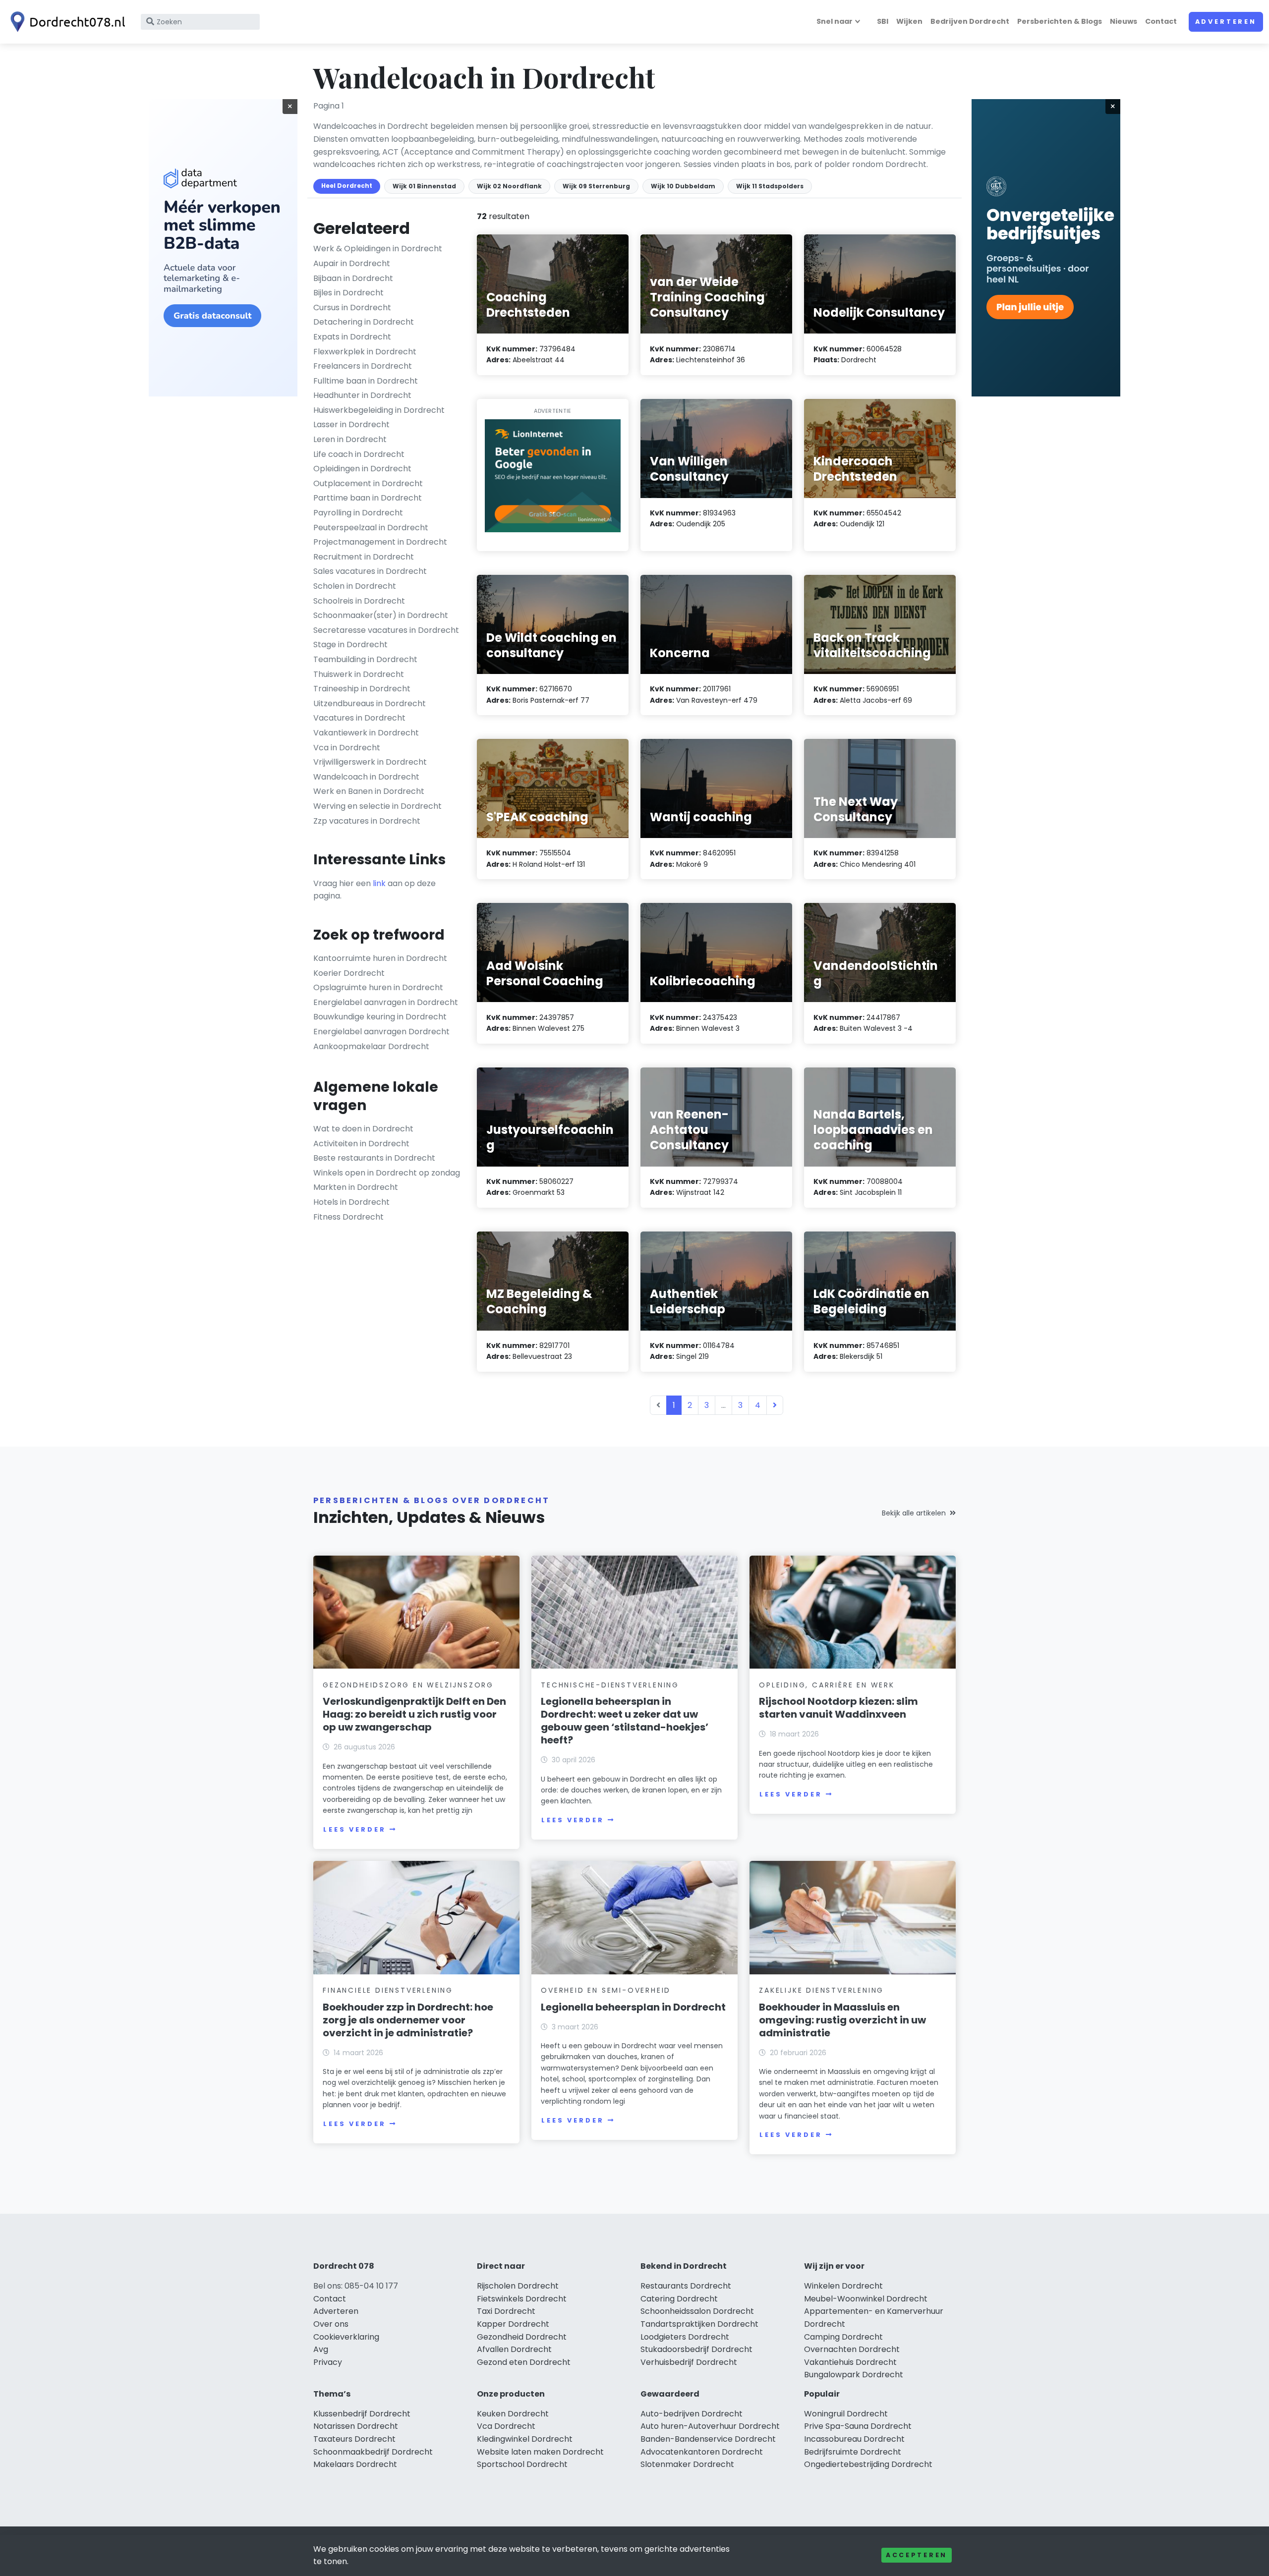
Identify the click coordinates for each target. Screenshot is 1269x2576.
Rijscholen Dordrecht (518, 2286)
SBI (883, 21)
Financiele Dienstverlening (388, 1990)
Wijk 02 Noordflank (509, 186)
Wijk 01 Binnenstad (424, 186)
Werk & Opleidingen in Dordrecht (378, 249)
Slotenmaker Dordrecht (687, 2464)
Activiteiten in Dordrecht (361, 1144)
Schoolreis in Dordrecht (359, 601)
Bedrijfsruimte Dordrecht (853, 2452)
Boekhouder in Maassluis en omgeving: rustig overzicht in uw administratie (842, 2020)
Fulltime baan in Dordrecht (366, 381)
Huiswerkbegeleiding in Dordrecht (379, 410)
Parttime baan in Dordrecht (368, 498)
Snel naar (835, 21)
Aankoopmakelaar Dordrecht (371, 1046)
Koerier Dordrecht (349, 973)
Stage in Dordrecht (350, 644)
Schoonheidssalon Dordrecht (697, 2311)
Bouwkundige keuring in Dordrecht (380, 1017)
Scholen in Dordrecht (355, 586)
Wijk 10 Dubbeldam (683, 186)
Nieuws (1124, 21)
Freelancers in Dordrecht (363, 366)
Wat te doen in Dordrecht (363, 1129)
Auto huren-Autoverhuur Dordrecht (710, 2426)
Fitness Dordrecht (348, 1217)
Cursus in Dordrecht (352, 308)
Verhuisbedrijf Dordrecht (689, 2362)
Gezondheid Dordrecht (522, 2337)
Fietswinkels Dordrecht (522, 2299)
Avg (321, 2349)
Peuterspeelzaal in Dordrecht (371, 528)
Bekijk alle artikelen (914, 1513)
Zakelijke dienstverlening (821, 1990)
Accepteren (917, 2555)
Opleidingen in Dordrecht (362, 469)
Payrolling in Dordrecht (358, 513)
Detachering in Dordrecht (364, 322)
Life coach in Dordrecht (359, 454)
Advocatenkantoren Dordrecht (702, 2452)
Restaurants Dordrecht (686, 2286)
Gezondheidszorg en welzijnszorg (408, 1685)
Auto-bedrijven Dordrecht (692, 2414)
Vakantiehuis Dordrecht (850, 2362)
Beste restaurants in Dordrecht (374, 1158)
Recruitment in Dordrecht (364, 557)
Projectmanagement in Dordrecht (380, 542)
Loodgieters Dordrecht (685, 2337)
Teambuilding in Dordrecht (365, 659)
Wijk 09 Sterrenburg (596, 186)
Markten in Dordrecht (356, 1187)
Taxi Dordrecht (506, 2311)
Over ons (331, 2324)
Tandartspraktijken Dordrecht (699, 2324)
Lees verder (354, 1829)
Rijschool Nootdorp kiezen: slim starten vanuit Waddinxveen (838, 1708)
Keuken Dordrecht (513, 2414)
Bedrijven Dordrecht (970, 21)
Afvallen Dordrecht (514, 2349)
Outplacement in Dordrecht (368, 483)
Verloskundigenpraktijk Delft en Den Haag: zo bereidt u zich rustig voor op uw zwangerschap (414, 1714)
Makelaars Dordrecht (355, 2464)
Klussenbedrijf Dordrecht (362, 2414)
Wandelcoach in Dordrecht (366, 777)
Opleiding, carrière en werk (827, 1685)
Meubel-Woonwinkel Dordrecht (866, 2299)
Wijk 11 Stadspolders (770, 186)
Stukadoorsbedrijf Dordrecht (696, 2349)
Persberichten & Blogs (1060, 21)
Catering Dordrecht (679, 2299)
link (379, 883)
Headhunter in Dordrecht (362, 395)
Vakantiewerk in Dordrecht (366, 733)
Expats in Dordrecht (352, 337)
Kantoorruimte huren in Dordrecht (380, 958)
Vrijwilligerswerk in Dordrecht (370, 762)
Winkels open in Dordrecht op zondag (387, 1173)
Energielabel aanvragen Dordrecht (381, 1032)
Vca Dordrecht (506, 2426)
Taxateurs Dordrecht (354, 2439)
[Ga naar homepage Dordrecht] (65, 22)
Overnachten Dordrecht (852, 2349)
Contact (1161, 21)
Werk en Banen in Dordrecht (369, 791)
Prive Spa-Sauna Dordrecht (858, 2426)
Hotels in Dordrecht (351, 1202)
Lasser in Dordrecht (351, 424)
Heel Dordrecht (347, 186)
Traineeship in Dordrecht (362, 689)
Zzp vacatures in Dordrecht (367, 821)
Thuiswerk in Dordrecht (359, 674)
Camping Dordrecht (843, 2337)
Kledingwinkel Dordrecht (525, 2439)
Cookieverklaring (346, 2337)
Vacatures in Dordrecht (359, 718)
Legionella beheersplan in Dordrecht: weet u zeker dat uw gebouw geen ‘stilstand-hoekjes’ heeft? (625, 1721)
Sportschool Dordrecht (522, 2464)
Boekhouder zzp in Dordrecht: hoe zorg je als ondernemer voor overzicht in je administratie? (408, 2020)
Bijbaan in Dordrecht (353, 278)
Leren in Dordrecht (350, 439)
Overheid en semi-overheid (606, 1990)
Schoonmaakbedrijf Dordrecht (373, 2452)
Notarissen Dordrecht (356, 2426)
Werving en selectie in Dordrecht (377, 806)
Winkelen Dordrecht (843, 2286)
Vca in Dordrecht (347, 748)
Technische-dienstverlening (610, 1685)
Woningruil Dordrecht (846, 2414)
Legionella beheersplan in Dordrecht (633, 2007)
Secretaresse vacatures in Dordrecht (386, 630)
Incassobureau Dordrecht (854, 2439)
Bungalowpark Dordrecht (854, 2375)
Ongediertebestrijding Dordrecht (868, 2464)
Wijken (909, 21)
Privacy (328, 2362)
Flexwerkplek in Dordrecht (365, 352)
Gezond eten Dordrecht (524, 2362)
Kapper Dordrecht (513, 2324)
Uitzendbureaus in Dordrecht (370, 703)
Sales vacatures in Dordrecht (370, 571)
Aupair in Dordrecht (352, 263)
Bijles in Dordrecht (348, 293)
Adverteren (1226, 22)
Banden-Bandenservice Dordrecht (708, 2439)
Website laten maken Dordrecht (540, 2452)
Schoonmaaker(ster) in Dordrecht (381, 615)
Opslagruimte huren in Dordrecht (378, 987)
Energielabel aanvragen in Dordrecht (386, 1002)
